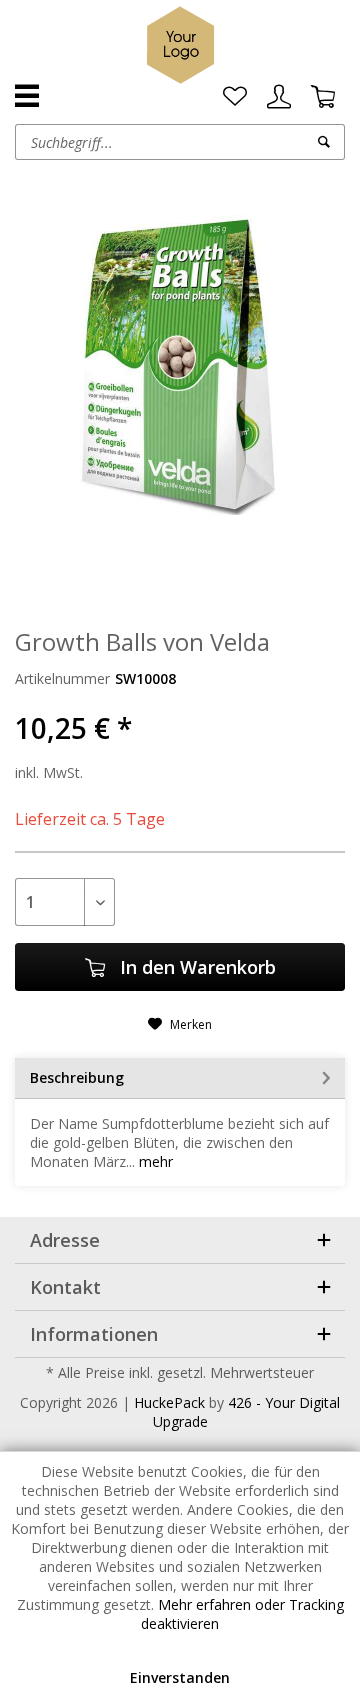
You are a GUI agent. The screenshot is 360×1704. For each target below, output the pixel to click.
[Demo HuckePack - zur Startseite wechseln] (180, 45)
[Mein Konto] (279, 97)
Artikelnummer (62, 678)
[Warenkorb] (323, 97)
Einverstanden (180, 1677)
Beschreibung (77, 1077)
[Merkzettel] (235, 97)
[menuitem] (235, 97)
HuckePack (169, 1402)
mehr (154, 1161)
